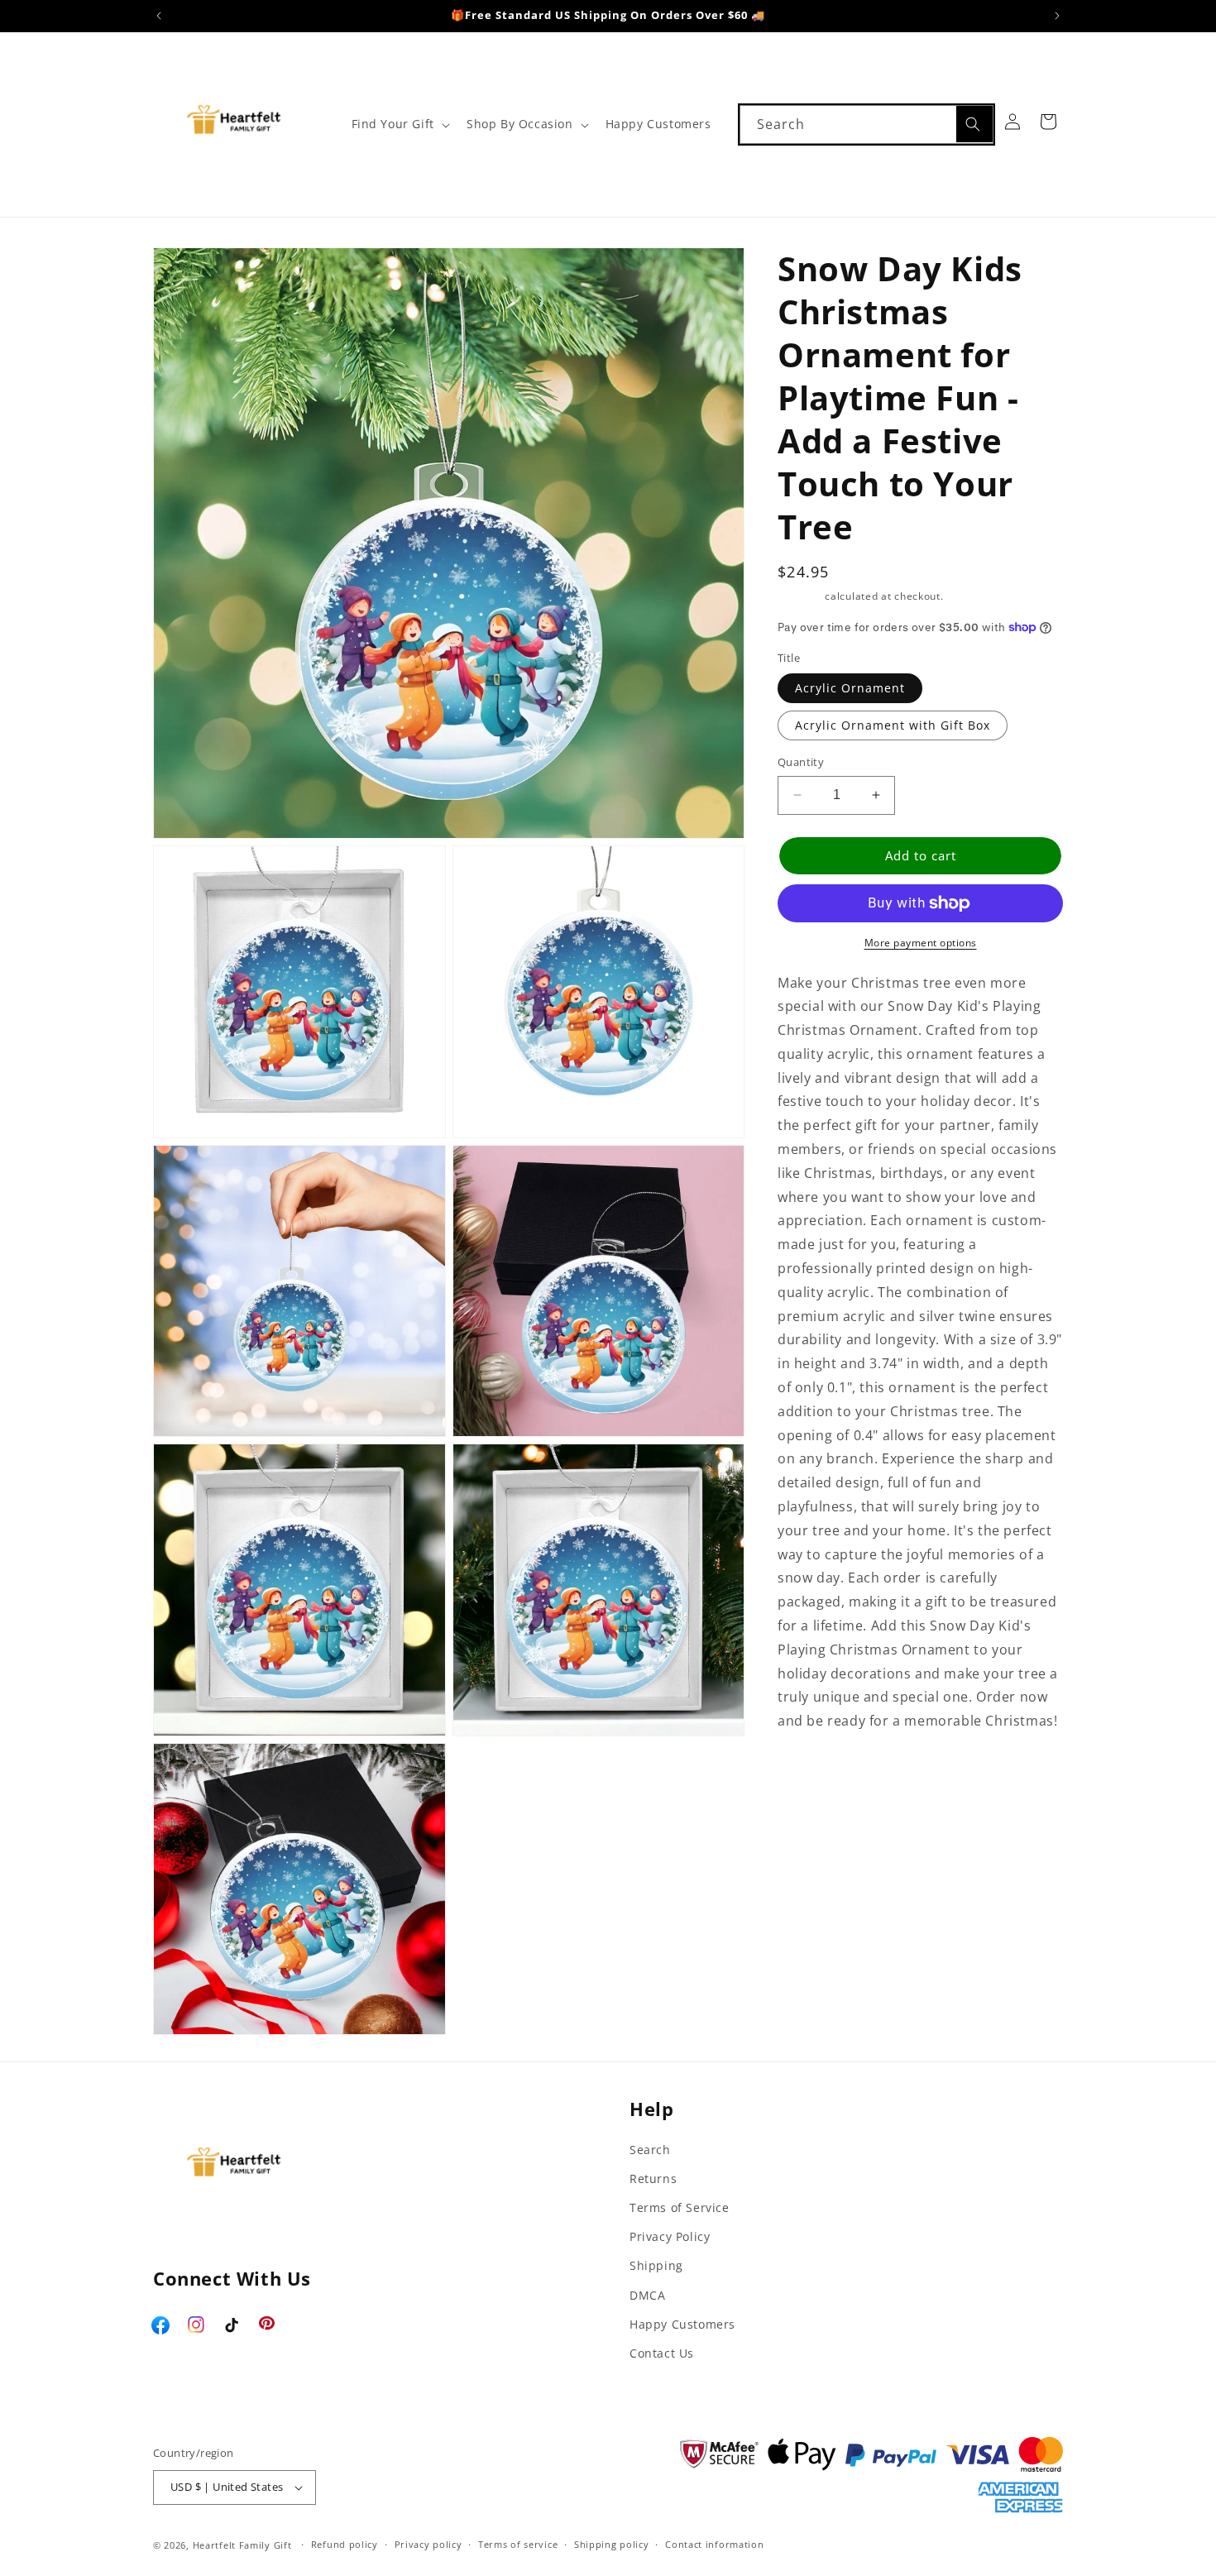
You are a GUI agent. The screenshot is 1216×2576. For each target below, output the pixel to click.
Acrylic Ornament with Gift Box (893, 725)
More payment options (921, 943)
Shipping (800, 596)
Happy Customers (682, 2324)
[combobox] (867, 124)
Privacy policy (428, 2544)
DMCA (647, 2295)
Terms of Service (680, 2207)
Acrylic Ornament (850, 688)
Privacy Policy (670, 2236)
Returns (653, 2179)
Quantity (801, 762)
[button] (399, 124)
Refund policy (345, 2544)
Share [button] (814, 1772)
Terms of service (518, 2544)
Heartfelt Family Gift (242, 2545)
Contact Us (662, 2353)
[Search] (974, 124)
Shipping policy (612, 2544)
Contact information (714, 2544)
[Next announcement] (1057, 16)
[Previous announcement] (159, 16)
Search (650, 2150)
